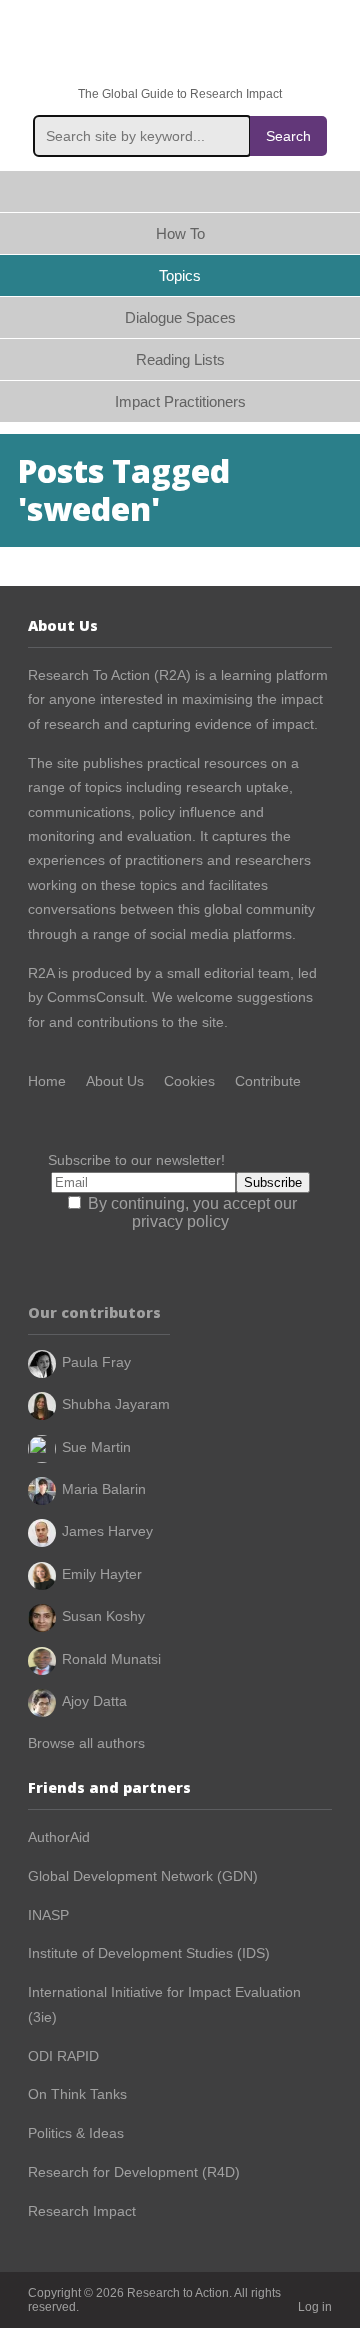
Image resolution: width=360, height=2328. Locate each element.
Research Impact (82, 2211)
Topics (180, 275)
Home (180, 191)
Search (288, 136)
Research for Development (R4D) (134, 2172)
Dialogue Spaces (180, 317)
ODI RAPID (63, 2056)
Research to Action (180, 43)
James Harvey (107, 1531)
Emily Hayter (102, 1574)
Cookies (189, 1081)
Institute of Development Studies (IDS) (149, 1953)
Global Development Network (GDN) (143, 1876)
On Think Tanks (77, 2094)
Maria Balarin (104, 1489)
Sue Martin (96, 1447)
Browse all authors (86, 1743)
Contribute (268, 1081)
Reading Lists (180, 359)
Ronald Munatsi (111, 1659)
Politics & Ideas (76, 2133)
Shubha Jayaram (116, 1404)
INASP (48, 1915)
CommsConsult (93, 997)
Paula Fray (96, 1362)
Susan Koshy (103, 1616)
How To (180, 233)
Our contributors (94, 1312)
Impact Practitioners (180, 401)
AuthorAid (59, 1837)
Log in (315, 2307)
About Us (115, 1081)
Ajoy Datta (94, 1701)
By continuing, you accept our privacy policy (190, 1212)
